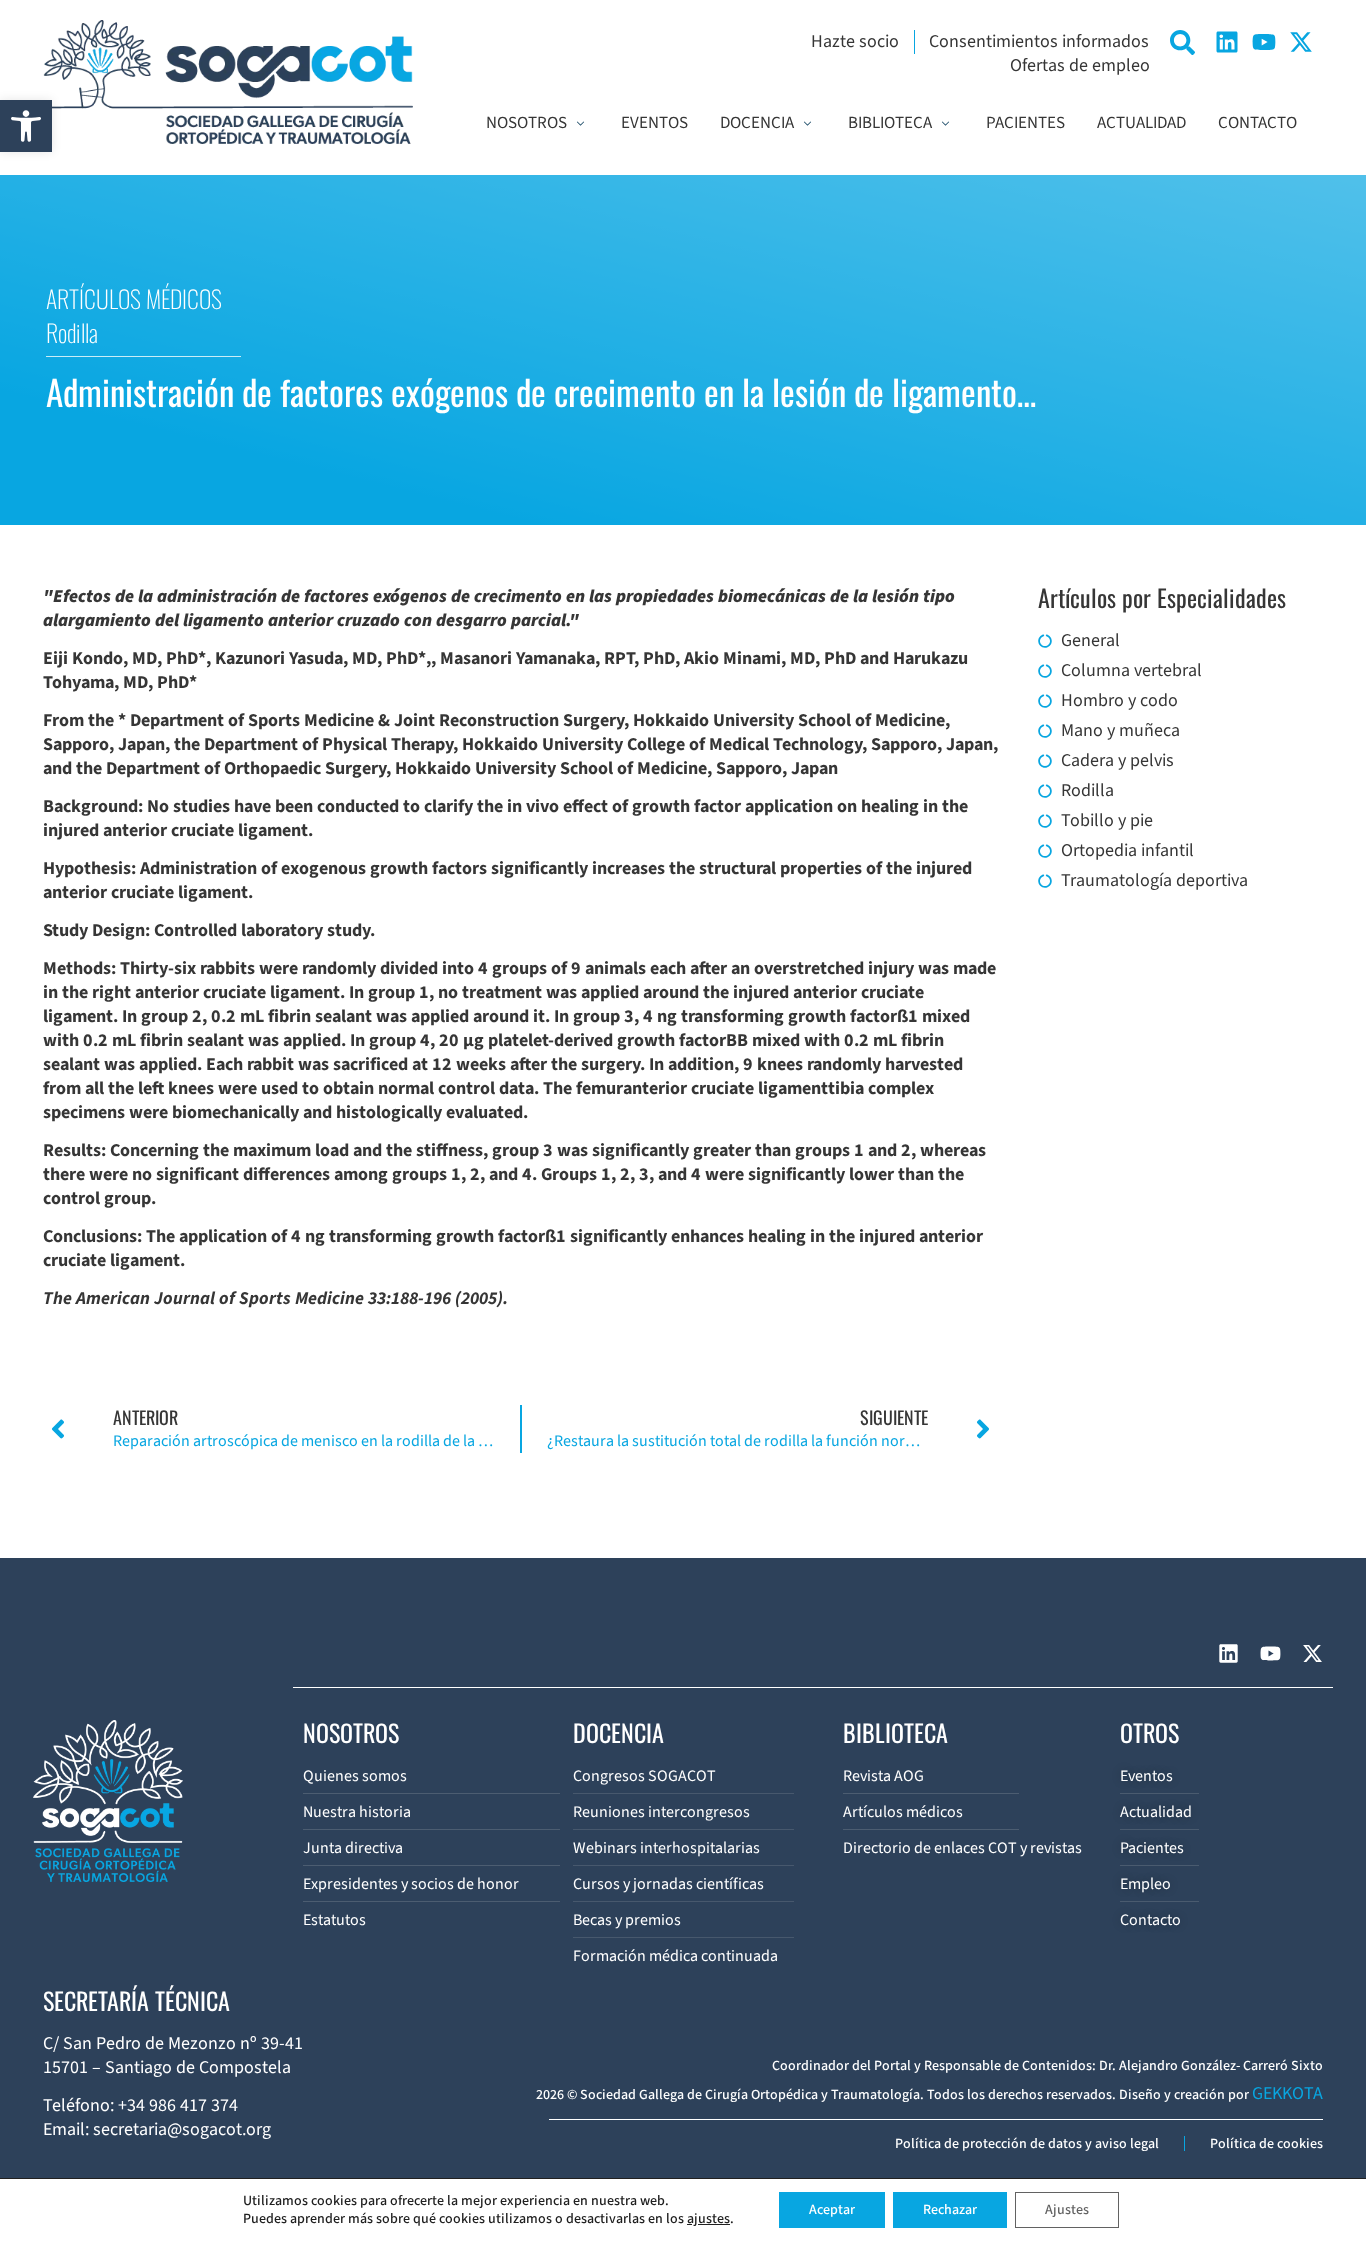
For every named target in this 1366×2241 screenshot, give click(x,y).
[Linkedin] (1227, 42)
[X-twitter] (1301, 42)
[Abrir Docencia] (807, 124)
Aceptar (832, 2210)
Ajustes (1067, 2210)
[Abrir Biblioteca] (945, 124)
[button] (26, 126)
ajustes (708, 2219)
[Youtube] (1264, 42)
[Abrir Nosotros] (580, 124)
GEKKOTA (1287, 2093)
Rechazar (950, 2210)
